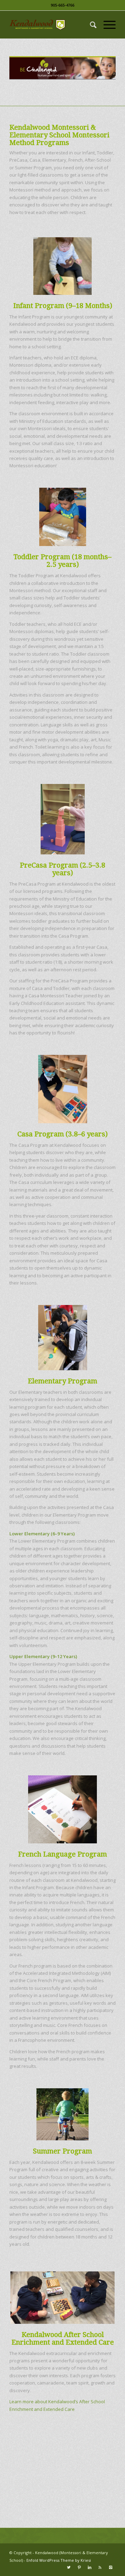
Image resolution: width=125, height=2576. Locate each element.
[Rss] (100, 2567)
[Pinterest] (79, 2567)
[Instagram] (110, 2567)
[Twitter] (69, 2567)
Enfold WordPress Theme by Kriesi (59, 2560)
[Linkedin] (90, 2567)
